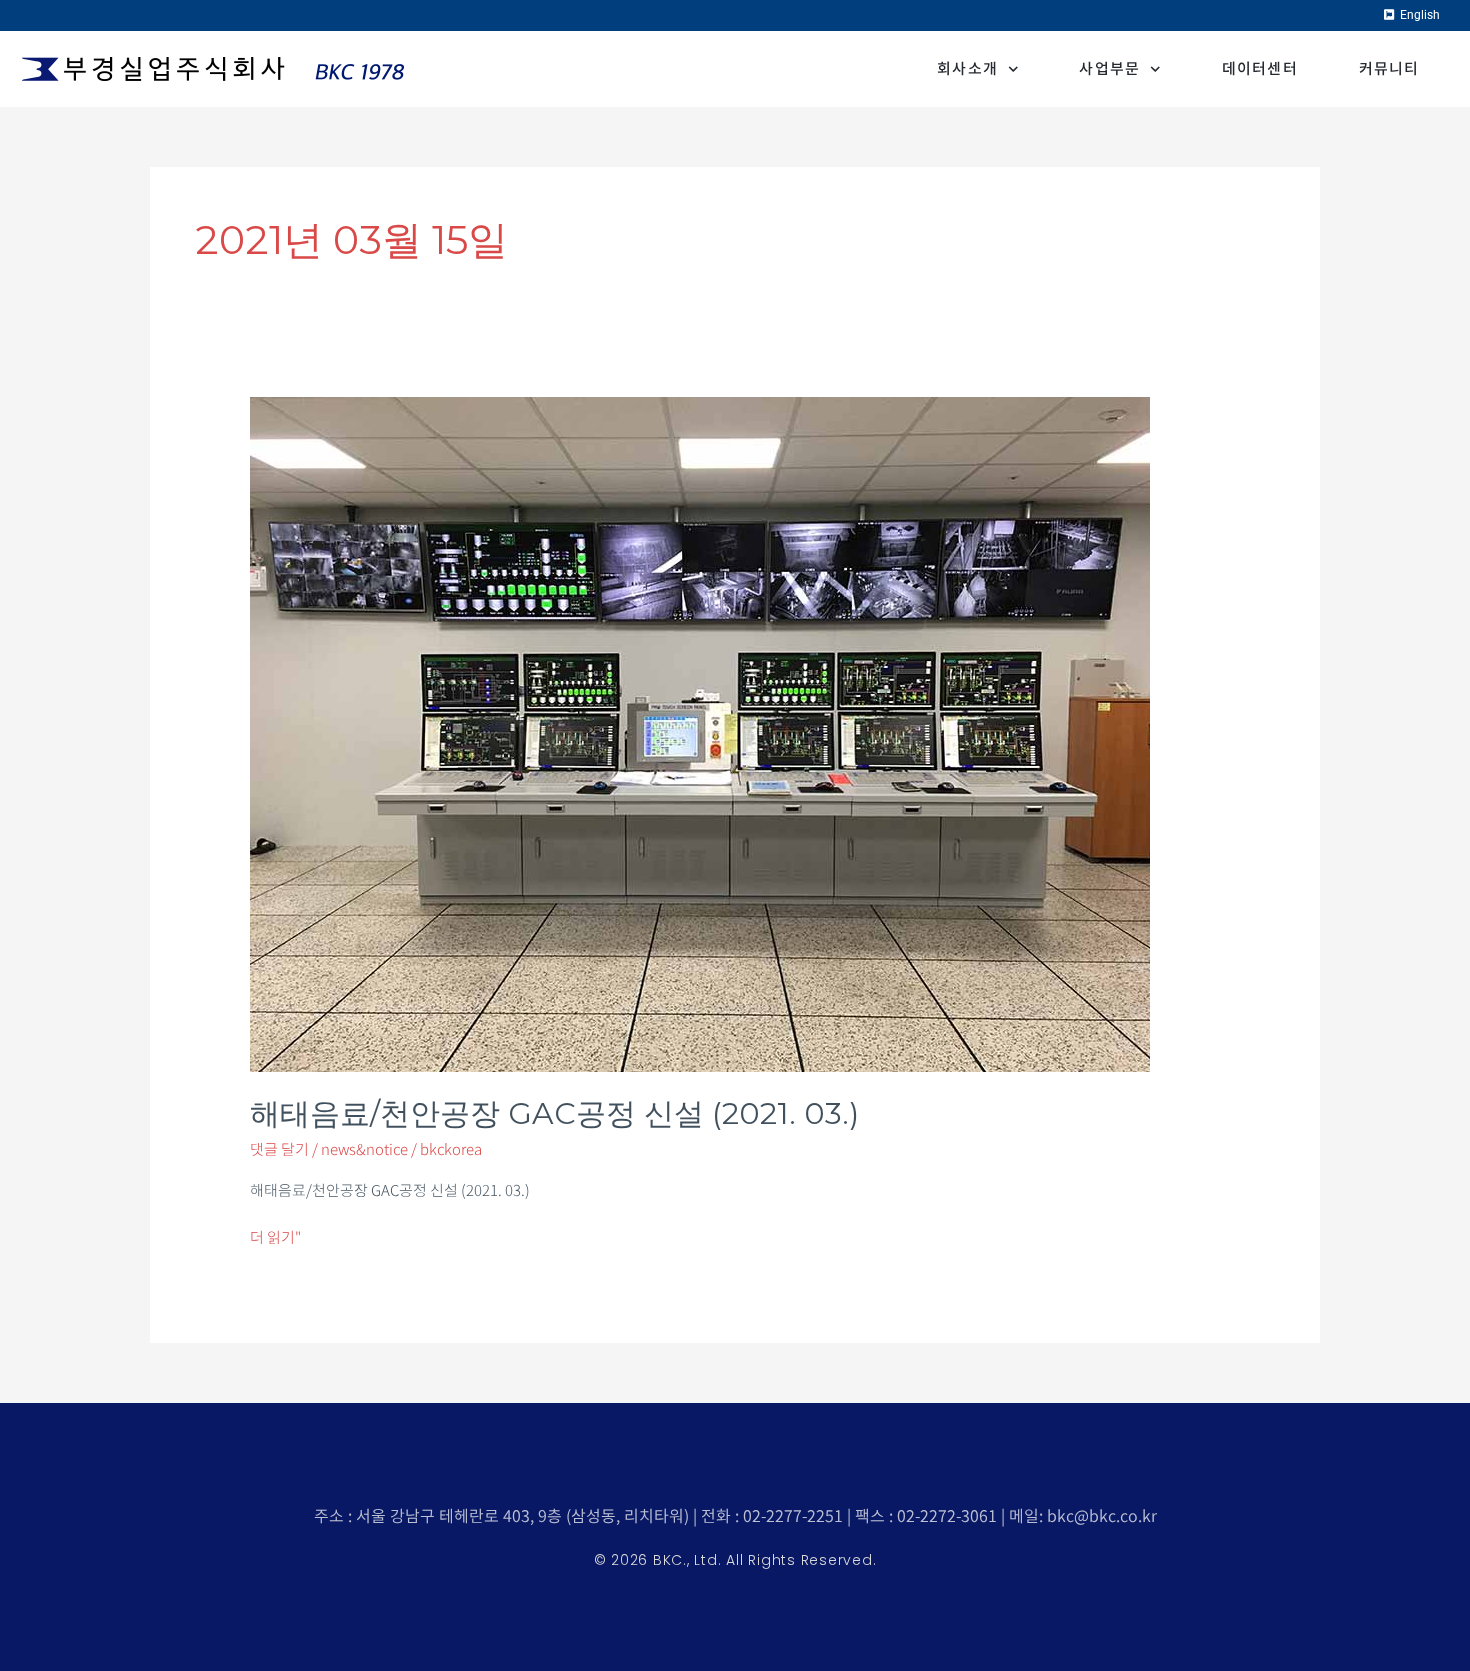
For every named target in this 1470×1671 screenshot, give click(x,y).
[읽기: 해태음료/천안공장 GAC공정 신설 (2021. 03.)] (700, 732)
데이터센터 (1260, 68)
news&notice (364, 1149)
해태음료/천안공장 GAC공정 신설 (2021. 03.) (554, 1113)
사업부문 (1109, 68)
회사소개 (967, 68)
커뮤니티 (1389, 68)
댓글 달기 (279, 1149)
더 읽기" (275, 1236)
